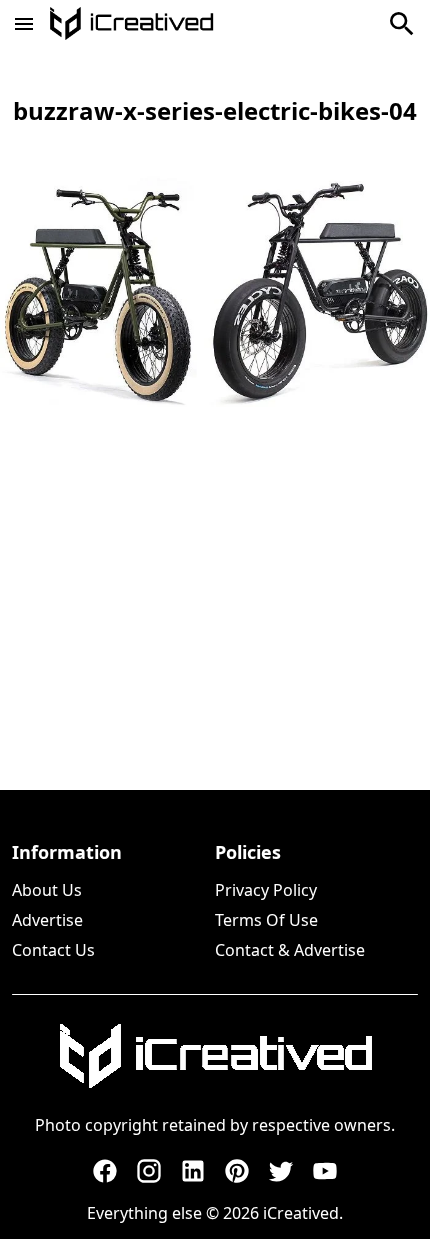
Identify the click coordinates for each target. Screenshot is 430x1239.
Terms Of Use (266, 920)
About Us (47, 890)
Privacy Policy (266, 890)
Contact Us (53, 950)
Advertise (47, 920)
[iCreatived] (215, 1056)
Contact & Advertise (290, 950)
